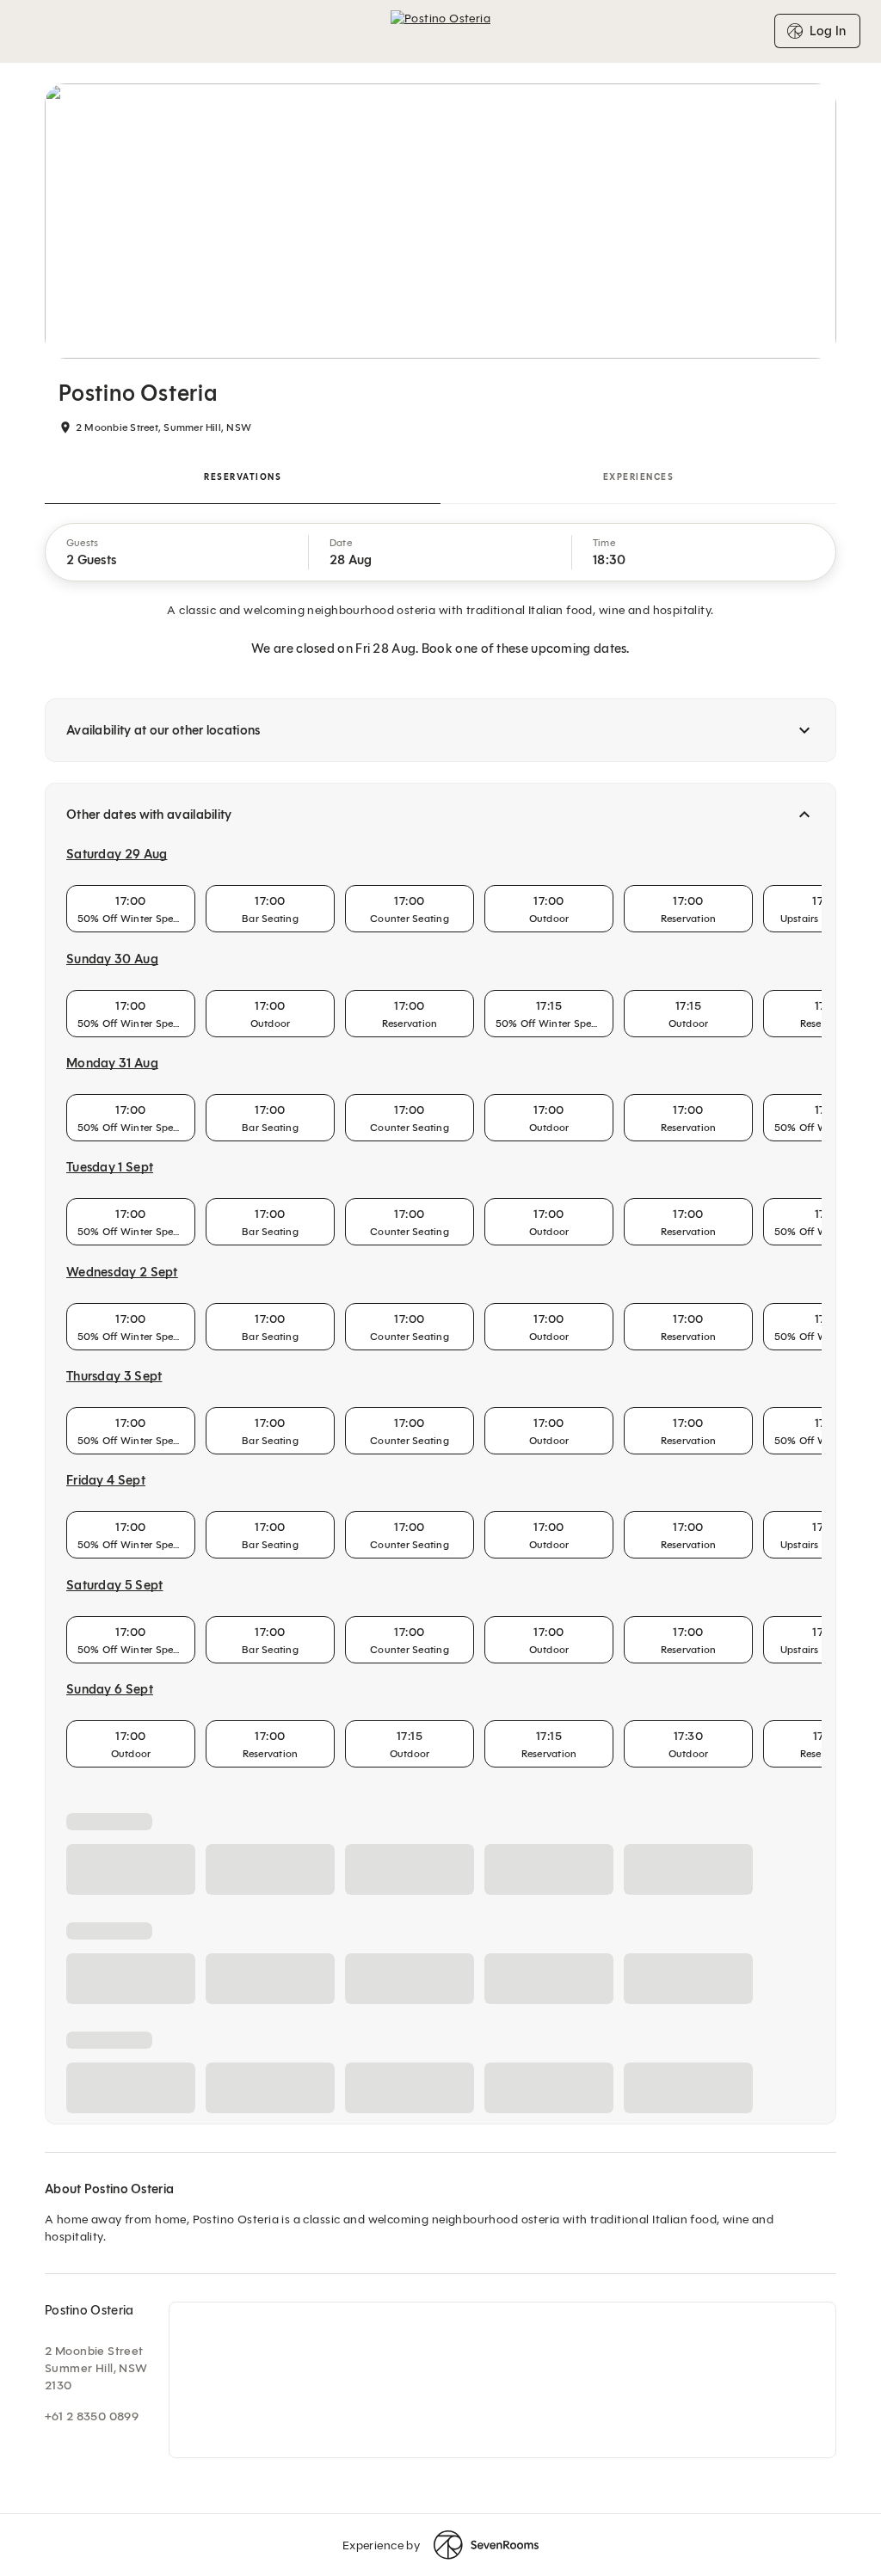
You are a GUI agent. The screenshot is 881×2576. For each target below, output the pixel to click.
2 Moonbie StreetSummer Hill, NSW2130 (96, 2368)
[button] (177, 552)
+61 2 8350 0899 (92, 2416)
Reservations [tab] (243, 477)
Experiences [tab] (639, 477)
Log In (828, 31)
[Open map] (502, 2380)
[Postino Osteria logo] (440, 31)
